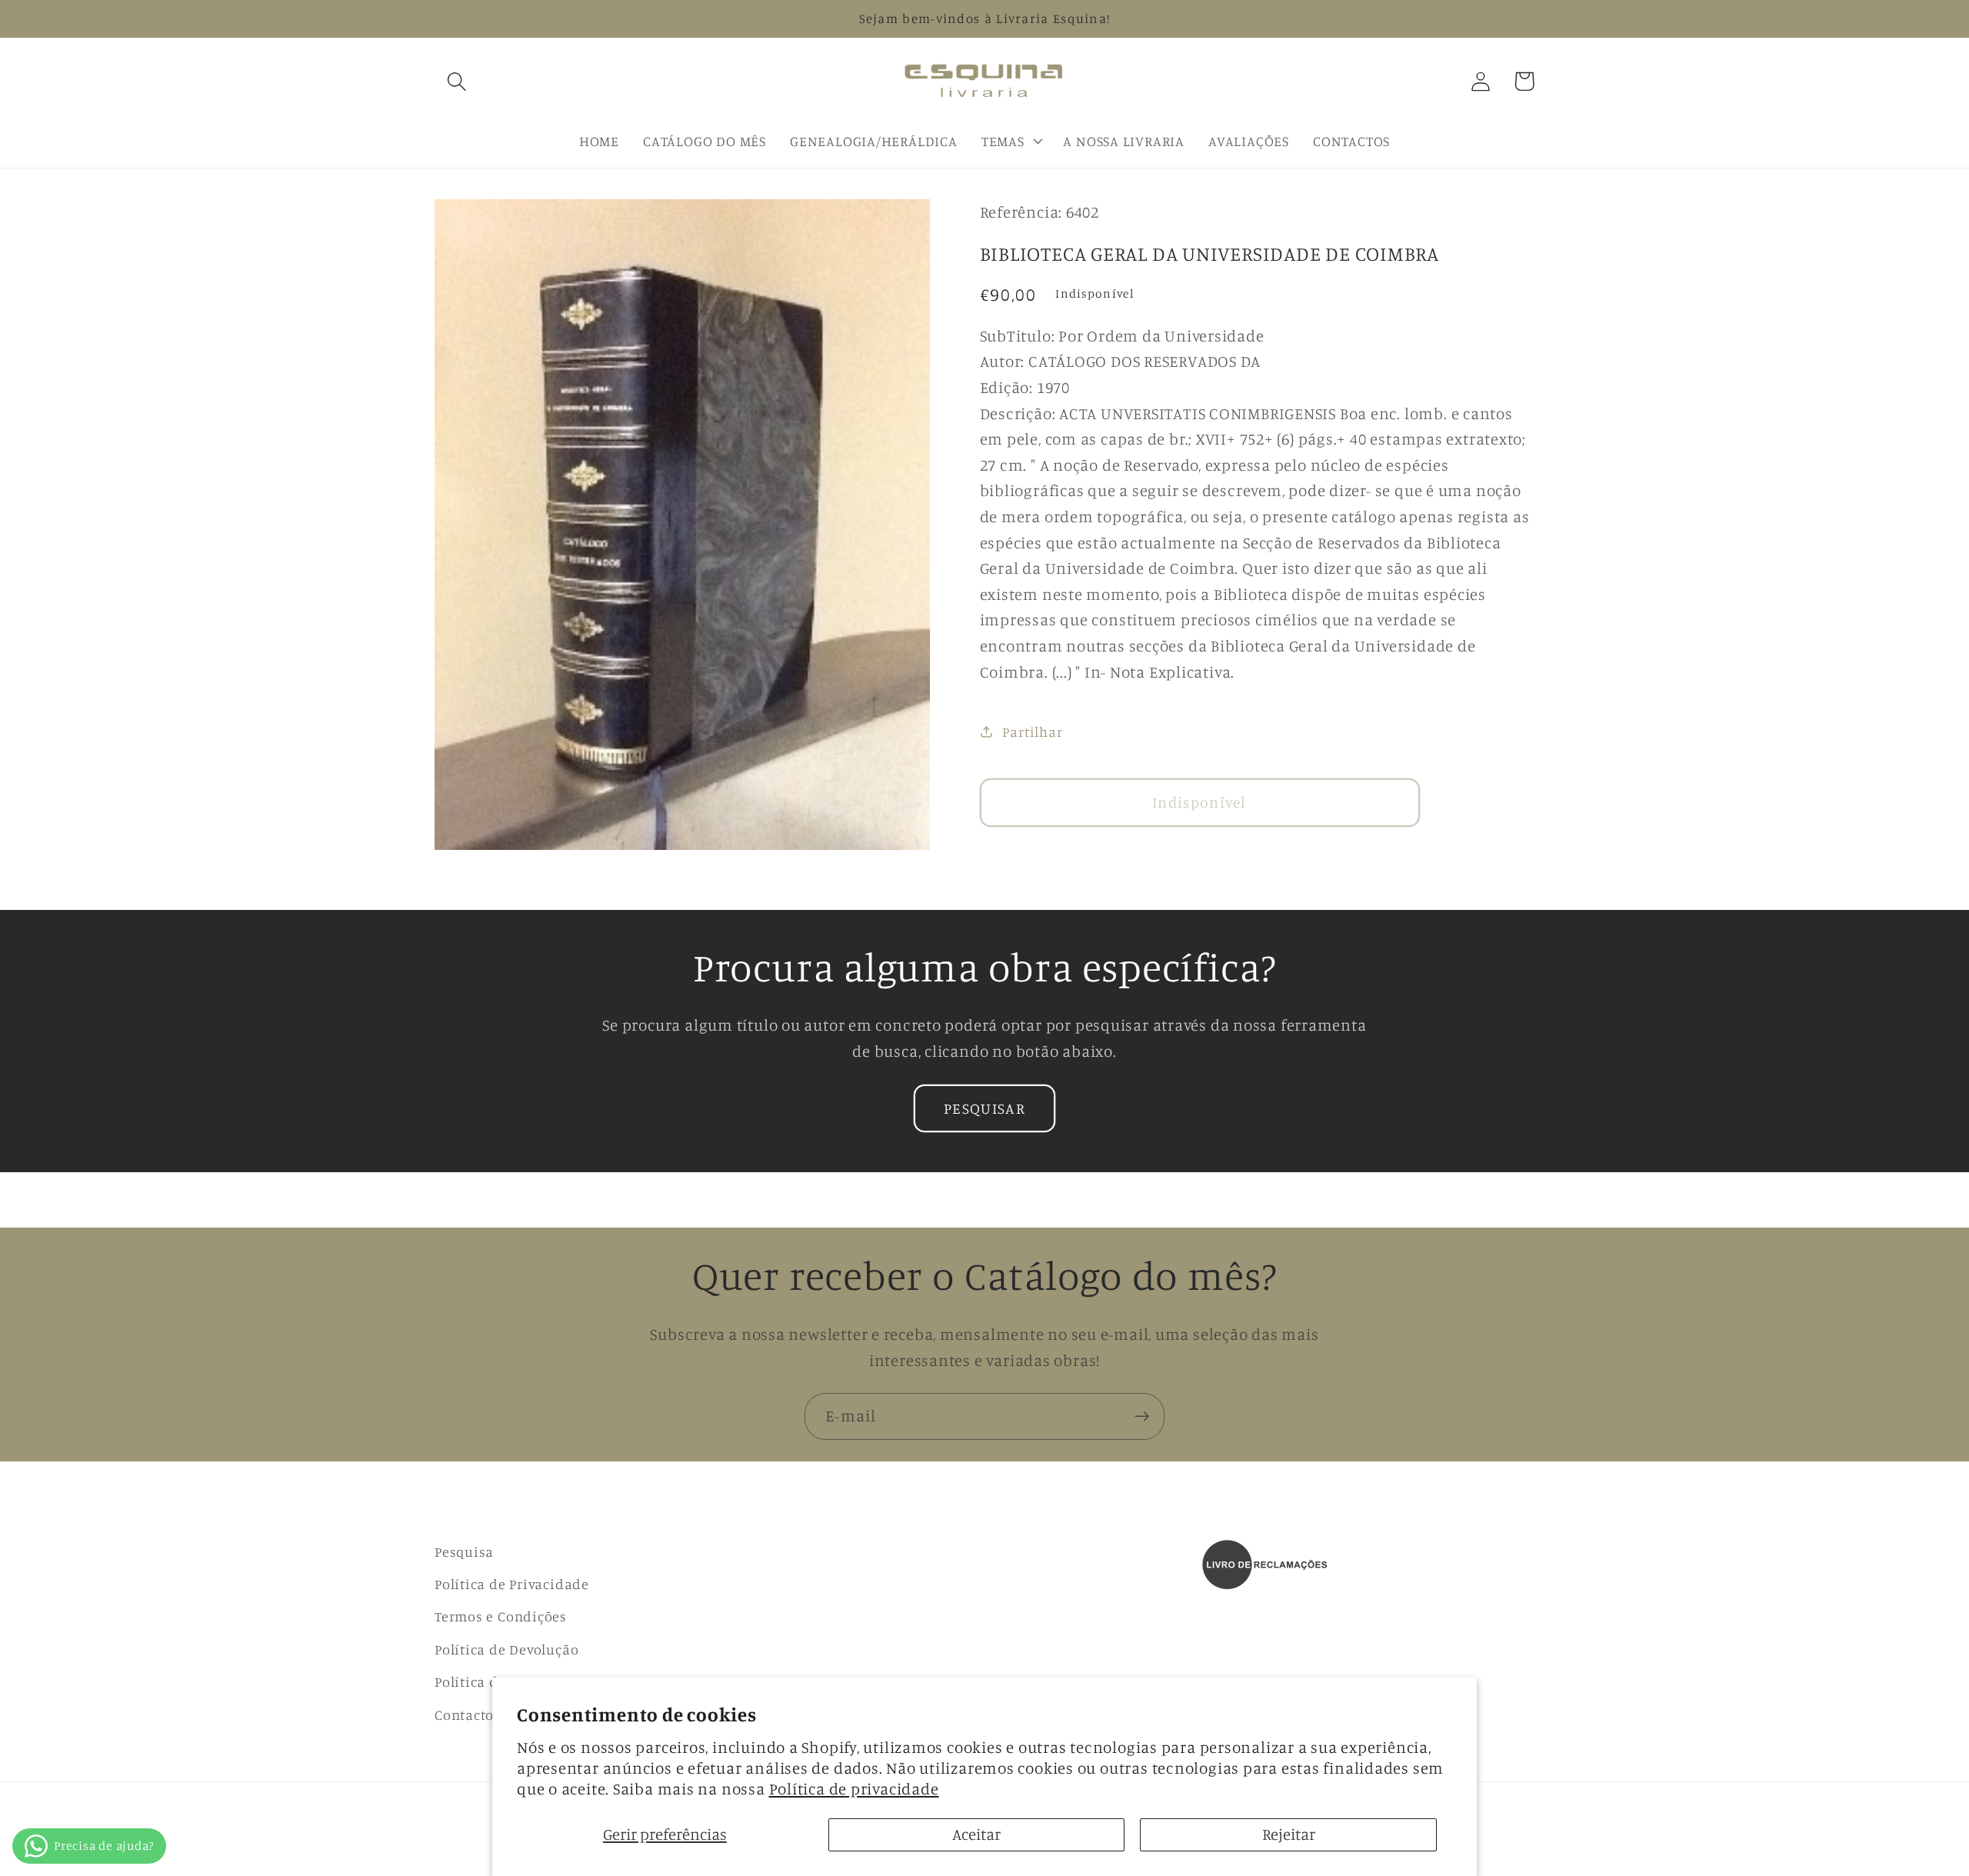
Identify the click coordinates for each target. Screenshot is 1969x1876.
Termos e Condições (501, 1616)
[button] (456, 81)
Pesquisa (464, 1551)
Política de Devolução (506, 1649)
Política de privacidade (854, 1789)
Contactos (468, 1714)
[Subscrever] (1142, 1416)
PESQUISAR (984, 1108)
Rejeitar (1289, 1834)
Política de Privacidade (512, 1584)
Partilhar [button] (1032, 731)
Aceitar (976, 1834)
